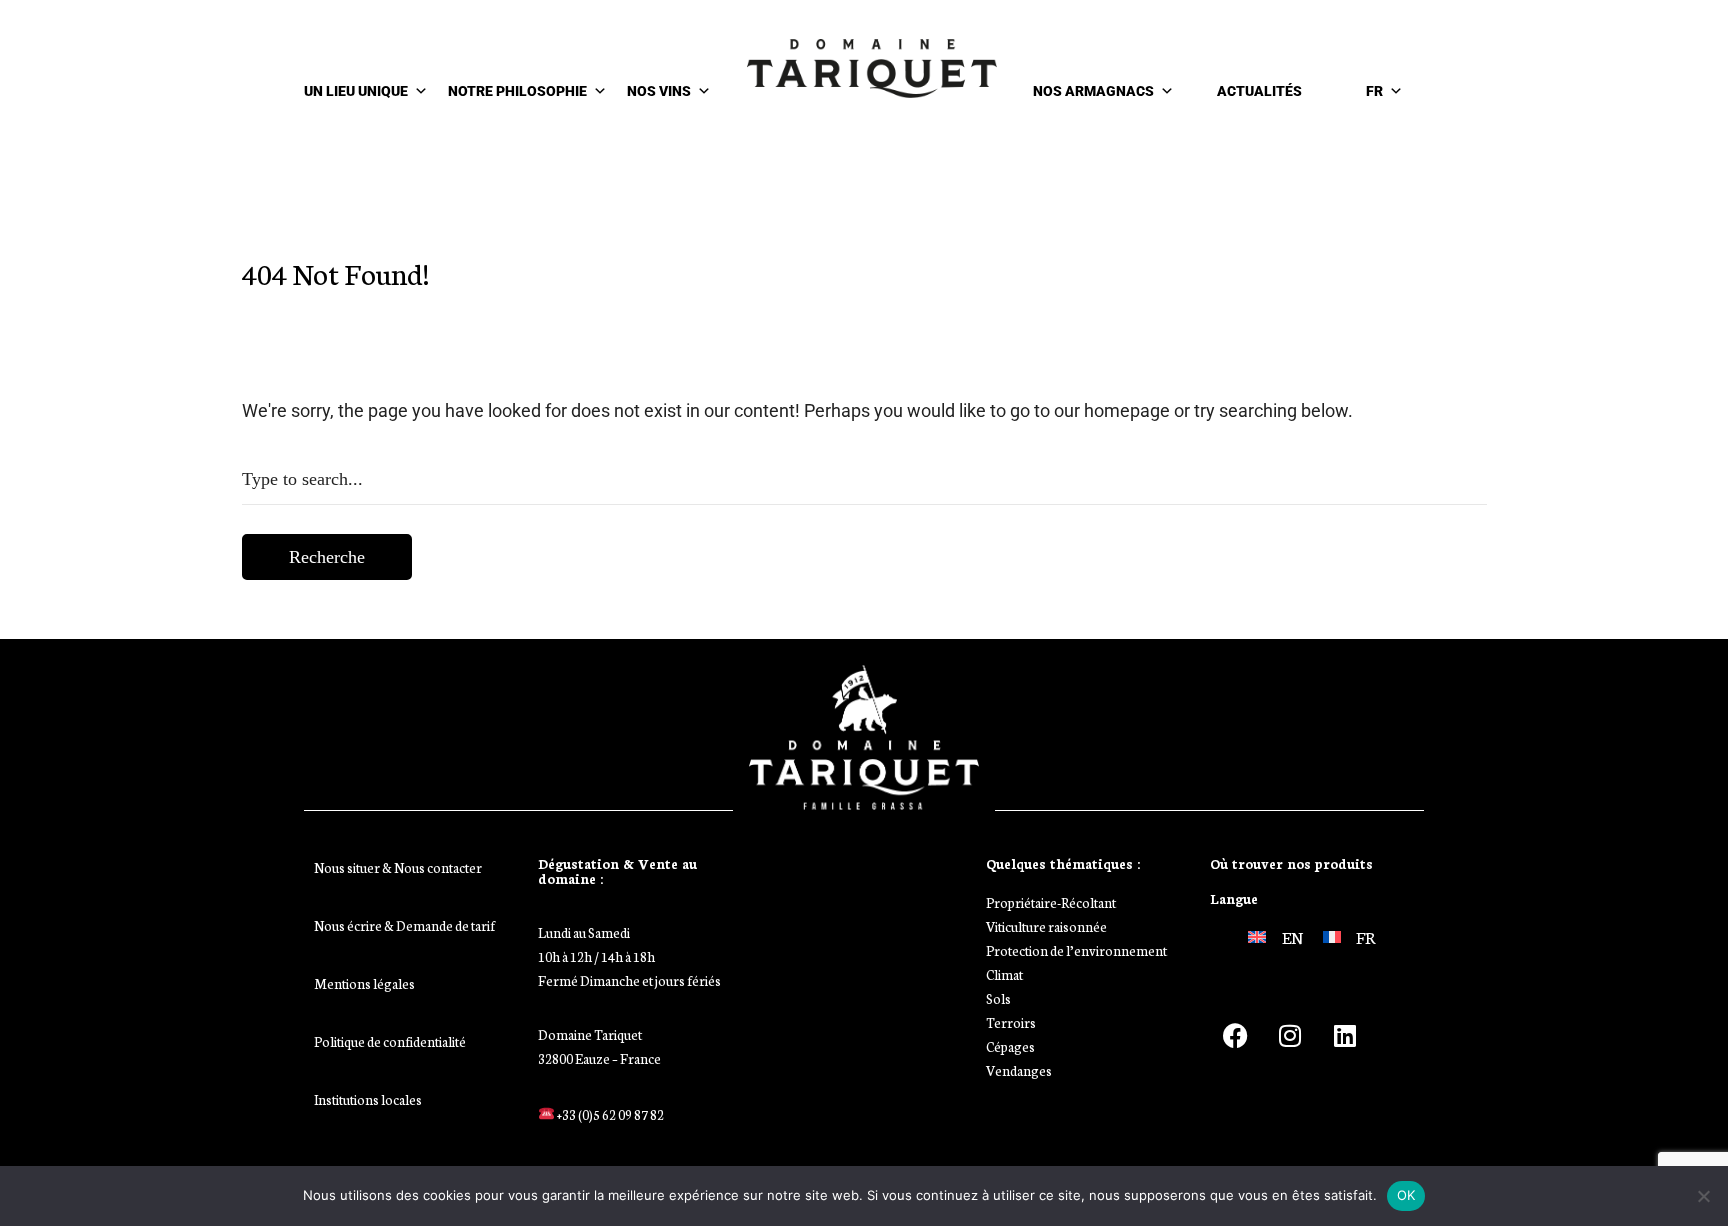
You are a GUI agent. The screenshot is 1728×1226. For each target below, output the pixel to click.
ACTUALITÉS (1259, 91)
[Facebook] (1235, 1035)
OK (1406, 1195)
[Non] (1703, 1196)
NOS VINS (659, 91)
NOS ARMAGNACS (1093, 91)
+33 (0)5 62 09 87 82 (609, 1114)
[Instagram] (1290, 1035)
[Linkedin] (1345, 1035)
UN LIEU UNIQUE (356, 91)
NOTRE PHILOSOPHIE (517, 91)
